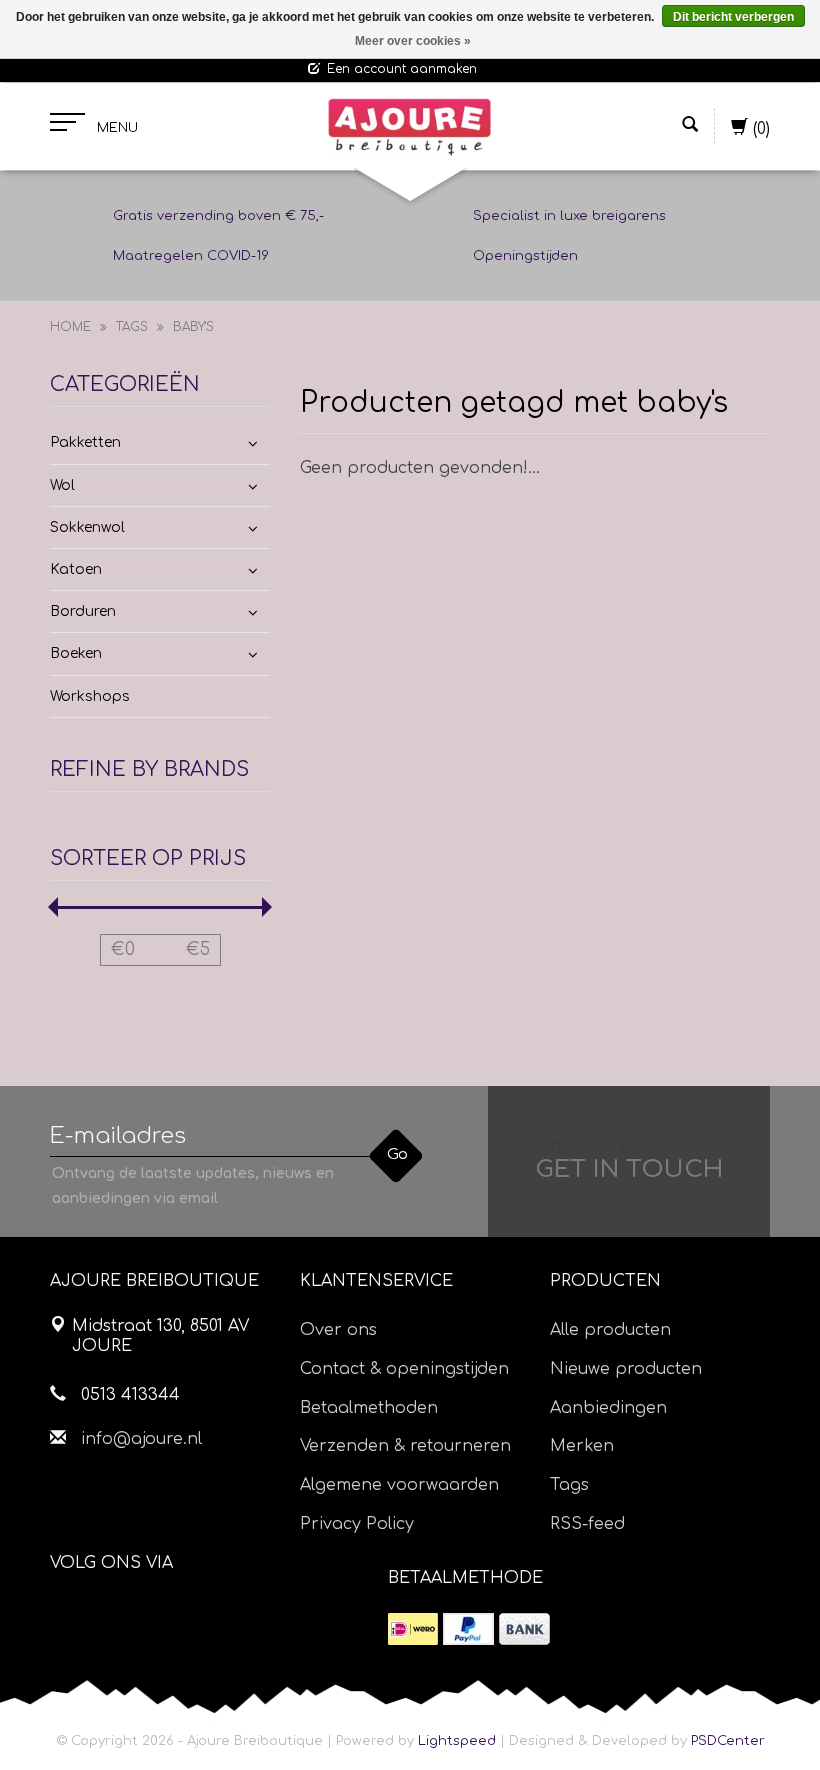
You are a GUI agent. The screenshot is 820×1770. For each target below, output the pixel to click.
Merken (582, 1446)
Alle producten (610, 1330)
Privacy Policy (357, 1524)
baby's (193, 327)
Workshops (90, 696)
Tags (132, 327)
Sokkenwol (87, 527)
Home (70, 327)
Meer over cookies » (413, 41)
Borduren (83, 611)
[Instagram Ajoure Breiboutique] (177, 1614)
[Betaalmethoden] (413, 1629)
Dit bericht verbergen (733, 17)
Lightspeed (457, 1741)
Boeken (76, 653)
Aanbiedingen (608, 1408)
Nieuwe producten (626, 1369)
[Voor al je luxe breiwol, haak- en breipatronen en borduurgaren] (409, 127)
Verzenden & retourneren (405, 1446)
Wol (62, 485)
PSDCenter (728, 1741)
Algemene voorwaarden (399, 1485)
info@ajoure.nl (141, 1439)
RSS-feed (587, 1524)
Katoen (76, 569)
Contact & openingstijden (404, 1369)
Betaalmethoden (369, 1408)
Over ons (338, 1330)
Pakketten (85, 442)
